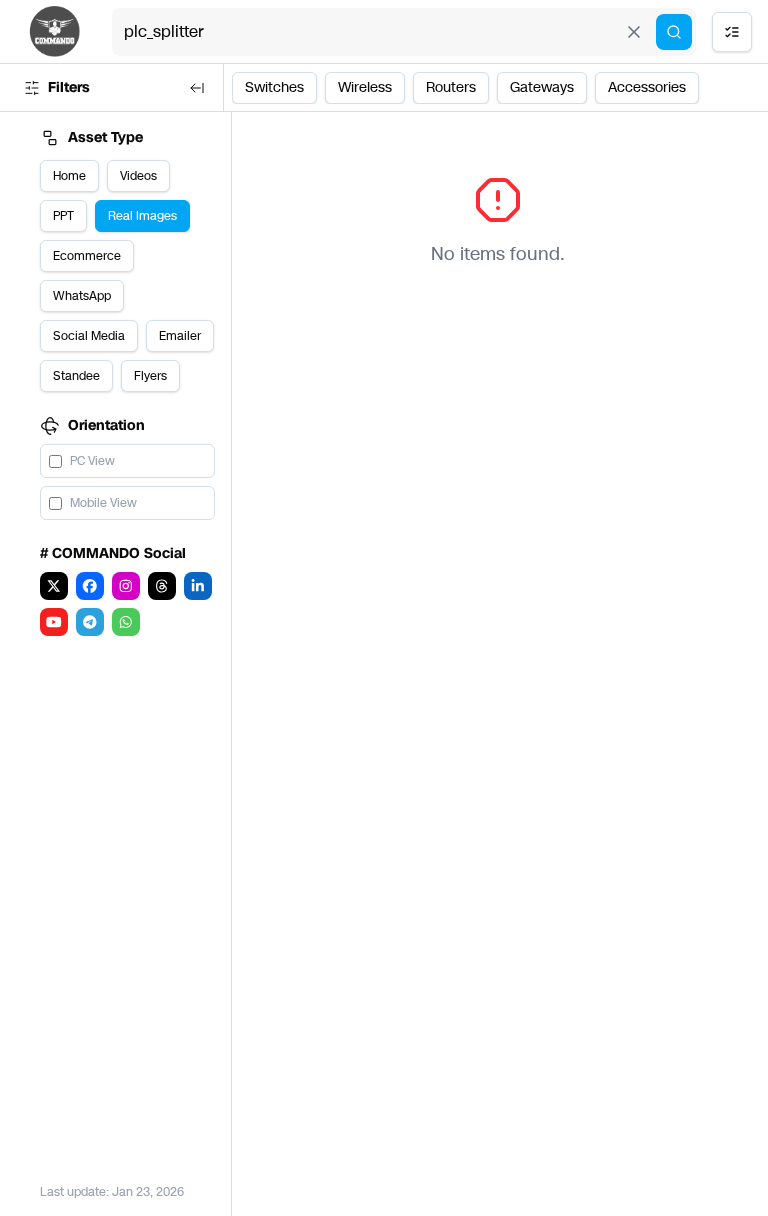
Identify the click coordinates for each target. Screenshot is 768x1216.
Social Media (89, 336)
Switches (274, 87)
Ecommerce (87, 256)
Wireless (365, 87)
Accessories (647, 87)
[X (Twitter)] (54, 586)
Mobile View (103, 503)
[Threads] (162, 586)
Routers (451, 87)
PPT (63, 216)
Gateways (542, 87)
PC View (92, 461)
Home (69, 176)
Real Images (142, 216)
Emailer (180, 336)
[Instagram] (126, 586)
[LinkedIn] (198, 586)
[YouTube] (54, 622)
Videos (138, 176)
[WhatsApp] (126, 622)
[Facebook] (90, 586)
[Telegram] (90, 622)
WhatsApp (82, 296)
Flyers (150, 376)
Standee (76, 376)
